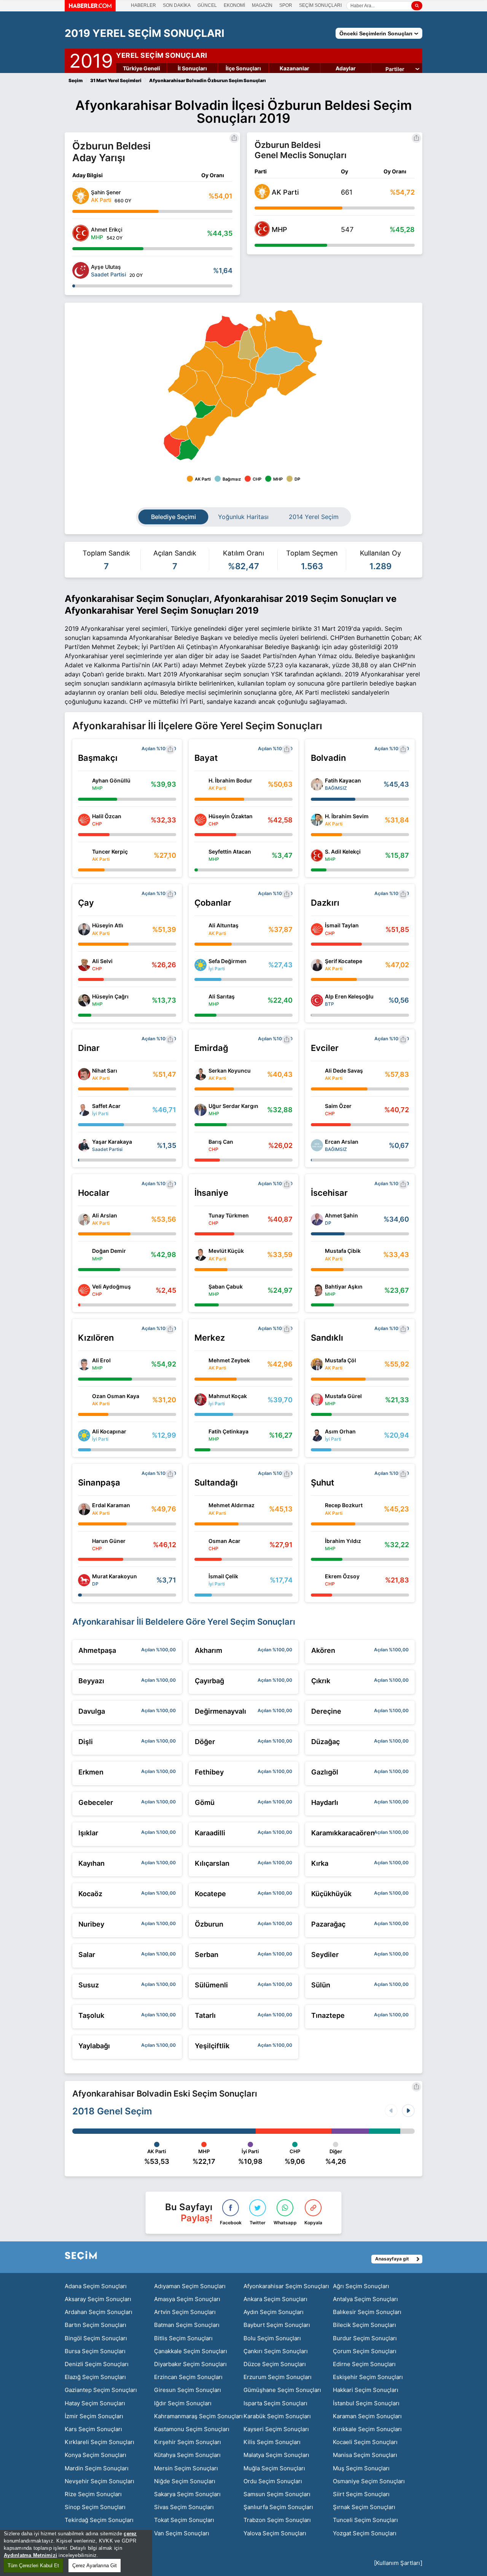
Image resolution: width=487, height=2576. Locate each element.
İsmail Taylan (342, 925)
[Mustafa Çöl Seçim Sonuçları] (317, 1364)
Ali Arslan (105, 1215)
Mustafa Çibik (343, 1251)
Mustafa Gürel (343, 1396)
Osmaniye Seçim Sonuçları (369, 2481)
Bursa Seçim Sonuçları (95, 2351)
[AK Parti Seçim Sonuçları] (262, 197)
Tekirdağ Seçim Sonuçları (99, 2520)
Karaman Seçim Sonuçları (367, 2416)
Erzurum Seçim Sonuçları (278, 2377)
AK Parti (285, 192)
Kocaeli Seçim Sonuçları (365, 2442)
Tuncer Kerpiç (110, 852)
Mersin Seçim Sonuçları (186, 2468)
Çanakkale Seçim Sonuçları (191, 2351)
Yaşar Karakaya (112, 1142)
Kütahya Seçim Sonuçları (187, 2455)
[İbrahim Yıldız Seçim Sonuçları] (317, 1544)
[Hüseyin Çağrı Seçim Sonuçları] (84, 1000)
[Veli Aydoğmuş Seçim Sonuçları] (84, 1290)
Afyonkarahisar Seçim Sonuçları (286, 2286)
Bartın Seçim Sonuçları (95, 2325)
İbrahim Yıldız (343, 1541)
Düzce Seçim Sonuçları (275, 2364)
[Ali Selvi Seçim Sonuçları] (84, 965)
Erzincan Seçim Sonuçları (188, 2377)
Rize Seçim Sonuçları (93, 2494)
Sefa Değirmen (228, 961)
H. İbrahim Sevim (347, 816)
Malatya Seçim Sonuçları (276, 2455)
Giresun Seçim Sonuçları (188, 2390)
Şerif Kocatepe (344, 961)
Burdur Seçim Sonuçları (365, 2338)
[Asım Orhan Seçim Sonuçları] (317, 1435)
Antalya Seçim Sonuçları (365, 2299)
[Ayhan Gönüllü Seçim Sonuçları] (84, 784)
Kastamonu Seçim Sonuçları (192, 2429)
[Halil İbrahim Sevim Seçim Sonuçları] (317, 820)
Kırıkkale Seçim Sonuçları (367, 2429)
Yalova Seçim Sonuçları (275, 2533)
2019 (91, 59)
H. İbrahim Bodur (230, 780)
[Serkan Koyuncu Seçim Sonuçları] (201, 1074)
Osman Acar (224, 1541)
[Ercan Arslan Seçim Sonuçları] (317, 1145)
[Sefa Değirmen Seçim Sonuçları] (201, 965)
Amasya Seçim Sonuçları (187, 2299)
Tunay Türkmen (229, 1215)
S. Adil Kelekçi (343, 852)
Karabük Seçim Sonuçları (277, 2416)
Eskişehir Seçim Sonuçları (368, 2377)
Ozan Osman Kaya (116, 1396)
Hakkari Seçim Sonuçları (366, 2390)
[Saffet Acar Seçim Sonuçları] (84, 1110)
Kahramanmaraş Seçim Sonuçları (198, 2416)
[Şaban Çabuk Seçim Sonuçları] (201, 1290)
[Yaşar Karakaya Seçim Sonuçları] (84, 1145)
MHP (279, 229)
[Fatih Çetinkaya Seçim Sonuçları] (201, 1435)
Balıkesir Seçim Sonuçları (367, 2312)
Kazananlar (294, 68)
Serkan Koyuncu (230, 1071)
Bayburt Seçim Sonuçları (277, 2325)
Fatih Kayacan (343, 780)
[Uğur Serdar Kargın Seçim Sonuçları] (201, 1110)
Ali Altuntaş (224, 925)
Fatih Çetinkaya (228, 1431)
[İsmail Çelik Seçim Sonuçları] (201, 1580)
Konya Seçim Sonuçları (95, 2455)
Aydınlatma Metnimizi (30, 2555)
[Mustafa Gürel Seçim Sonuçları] (317, 1400)
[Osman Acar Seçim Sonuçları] (201, 1544)
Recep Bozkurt (344, 1505)
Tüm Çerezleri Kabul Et (33, 2566)
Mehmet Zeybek (229, 1360)
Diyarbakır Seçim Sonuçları (190, 2364)
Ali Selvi (102, 961)
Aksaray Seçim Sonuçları (98, 2299)
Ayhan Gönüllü (111, 780)
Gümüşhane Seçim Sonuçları (282, 2390)
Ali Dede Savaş (344, 1071)
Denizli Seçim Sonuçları (97, 2364)
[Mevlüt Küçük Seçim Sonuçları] (201, 1255)
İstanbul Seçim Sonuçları (366, 2403)
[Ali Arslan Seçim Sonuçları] (84, 1219)
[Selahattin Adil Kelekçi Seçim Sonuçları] (317, 855)
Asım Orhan (340, 1431)
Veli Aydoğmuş (111, 1286)
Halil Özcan (107, 816)
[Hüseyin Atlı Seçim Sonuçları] (84, 929)
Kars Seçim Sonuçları (93, 2429)
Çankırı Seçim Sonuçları (276, 2351)
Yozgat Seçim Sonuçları (365, 2533)
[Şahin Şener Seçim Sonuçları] (81, 196)
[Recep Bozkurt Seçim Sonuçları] (317, 1509)
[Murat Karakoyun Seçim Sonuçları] (84, 1580)
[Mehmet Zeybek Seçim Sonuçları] (201, 1364)
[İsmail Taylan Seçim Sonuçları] (317, 929)
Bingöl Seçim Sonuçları (96, 2338)
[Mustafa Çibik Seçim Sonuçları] (317, 1255)
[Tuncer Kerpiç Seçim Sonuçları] (84, 855)
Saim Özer (338, 1106)
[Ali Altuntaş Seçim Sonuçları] (201, 929)
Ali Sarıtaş (222, 996)
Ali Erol (101, 1360)
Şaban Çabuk (226, 1286)
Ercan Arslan (342, 1142)
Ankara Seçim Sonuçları (275, 2299)
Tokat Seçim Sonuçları (184, 2520)
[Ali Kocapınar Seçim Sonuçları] (84, 1435)
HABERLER (143, 5)
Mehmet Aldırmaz (232, 1505)
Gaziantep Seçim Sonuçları (101, 2390)
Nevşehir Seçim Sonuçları (99, 2481)
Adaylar (346, 68)
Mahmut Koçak (228, 1396)
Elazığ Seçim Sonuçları (95, 2377)
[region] (76, 2553)
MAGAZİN (262, 5)
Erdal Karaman (111, 1505)
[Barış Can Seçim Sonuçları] (201, 1145)
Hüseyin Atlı (108, 925)
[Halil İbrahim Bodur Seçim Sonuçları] (201, 784)
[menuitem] (280, 361)
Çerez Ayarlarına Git (95, 2566)
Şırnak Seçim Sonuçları (364, 2507)
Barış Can (221, 1142)
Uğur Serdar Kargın (233, 1106)
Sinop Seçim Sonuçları (95, 2507)
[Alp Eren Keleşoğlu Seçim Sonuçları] (317, 1000)
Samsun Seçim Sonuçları (277, 2494)
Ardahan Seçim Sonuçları (99, 2312)
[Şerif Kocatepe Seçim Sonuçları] (317, 965)
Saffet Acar (106, 1106)
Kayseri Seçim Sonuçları (276, 2429)
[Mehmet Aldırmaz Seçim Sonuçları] (201, 1509)
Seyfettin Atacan (230, 852)
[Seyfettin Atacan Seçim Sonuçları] (201, 855)
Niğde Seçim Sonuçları (185, 2481)
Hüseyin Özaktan (231, 816)
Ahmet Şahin (341, 1215)
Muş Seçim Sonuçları (361, 2468)
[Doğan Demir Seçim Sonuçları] (84, 1255)
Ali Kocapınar (109, 1431)
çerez (130, 2534)
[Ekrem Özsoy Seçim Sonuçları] (317, 1580)
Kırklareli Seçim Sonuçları (99, 2442)
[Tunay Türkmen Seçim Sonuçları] (201, 1219)
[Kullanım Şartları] (398, 2563)
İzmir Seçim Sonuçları (94, 2416)
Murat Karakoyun (115, 1576)
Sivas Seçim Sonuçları (184, 2507)
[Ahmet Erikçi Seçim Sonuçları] (81, 233)
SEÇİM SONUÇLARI (320, 5)
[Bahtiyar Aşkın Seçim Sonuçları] (317, 1290)
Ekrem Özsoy (342, 1576)
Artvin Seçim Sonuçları (185, 2312)
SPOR (286, 5)
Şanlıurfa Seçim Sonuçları (278, 2507)
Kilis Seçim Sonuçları (272, 2442)
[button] (408, 2111)
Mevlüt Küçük (226, 1251)
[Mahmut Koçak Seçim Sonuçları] (201, 1400)
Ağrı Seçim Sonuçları (361, 2286)
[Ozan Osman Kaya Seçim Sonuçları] (84, 1400)
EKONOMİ (234, 5)
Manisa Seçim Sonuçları (365, 2455)
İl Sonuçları (192, 68)
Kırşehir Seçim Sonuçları (188, 2442)
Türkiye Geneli (142, 68)
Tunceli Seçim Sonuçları (365, 2520)
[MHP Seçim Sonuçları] (262, 234)
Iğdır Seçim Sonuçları (183, 2403)
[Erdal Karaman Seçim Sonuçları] (84, 1509)
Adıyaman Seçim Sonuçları (190, 2286)
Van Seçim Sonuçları (182, 2533)
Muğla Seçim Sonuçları (274, 2468)
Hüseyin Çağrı (110, 996)
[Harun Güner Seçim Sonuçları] (84, 1544)
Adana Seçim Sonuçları (96, 2286)
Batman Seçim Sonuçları (187, 2325)
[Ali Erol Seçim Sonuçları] (84, 1364)
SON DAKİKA (177, 5)
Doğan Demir (109, 1251)
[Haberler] (90, 9)
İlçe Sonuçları (243, 68)
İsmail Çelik (223, 1576)
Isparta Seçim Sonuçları (275, 2403)
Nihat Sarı (105, 1071)
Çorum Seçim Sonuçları (365, 2351)
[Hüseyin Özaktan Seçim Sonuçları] (201, 820)
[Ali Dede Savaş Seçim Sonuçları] (317, 1074)
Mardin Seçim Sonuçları (97, 2468)
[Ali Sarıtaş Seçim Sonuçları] (201, 1000)
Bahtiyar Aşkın (344, 1286)
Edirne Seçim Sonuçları (364, 2364)
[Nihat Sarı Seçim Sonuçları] (84, 1074)
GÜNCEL (207, 5)
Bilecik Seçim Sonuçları (364, 2325)
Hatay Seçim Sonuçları (95, 2403)
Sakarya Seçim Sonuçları (187, 2494)
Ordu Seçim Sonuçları (273, 2481)
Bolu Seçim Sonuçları (272, 2338)
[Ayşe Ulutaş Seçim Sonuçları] (81, 270)
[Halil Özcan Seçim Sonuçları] (84, 820)
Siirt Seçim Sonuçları (361, 2494)
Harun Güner (109, 1541)
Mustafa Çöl (341, 1360)
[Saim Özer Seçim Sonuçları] (317, 1110)
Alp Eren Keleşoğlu (349, 996)
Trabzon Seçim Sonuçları (277, 2520)
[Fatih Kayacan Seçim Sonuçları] (317, 784)
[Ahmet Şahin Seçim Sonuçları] (317, 1219)
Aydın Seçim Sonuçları (274, 2312)
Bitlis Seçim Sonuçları (183, 2338)
